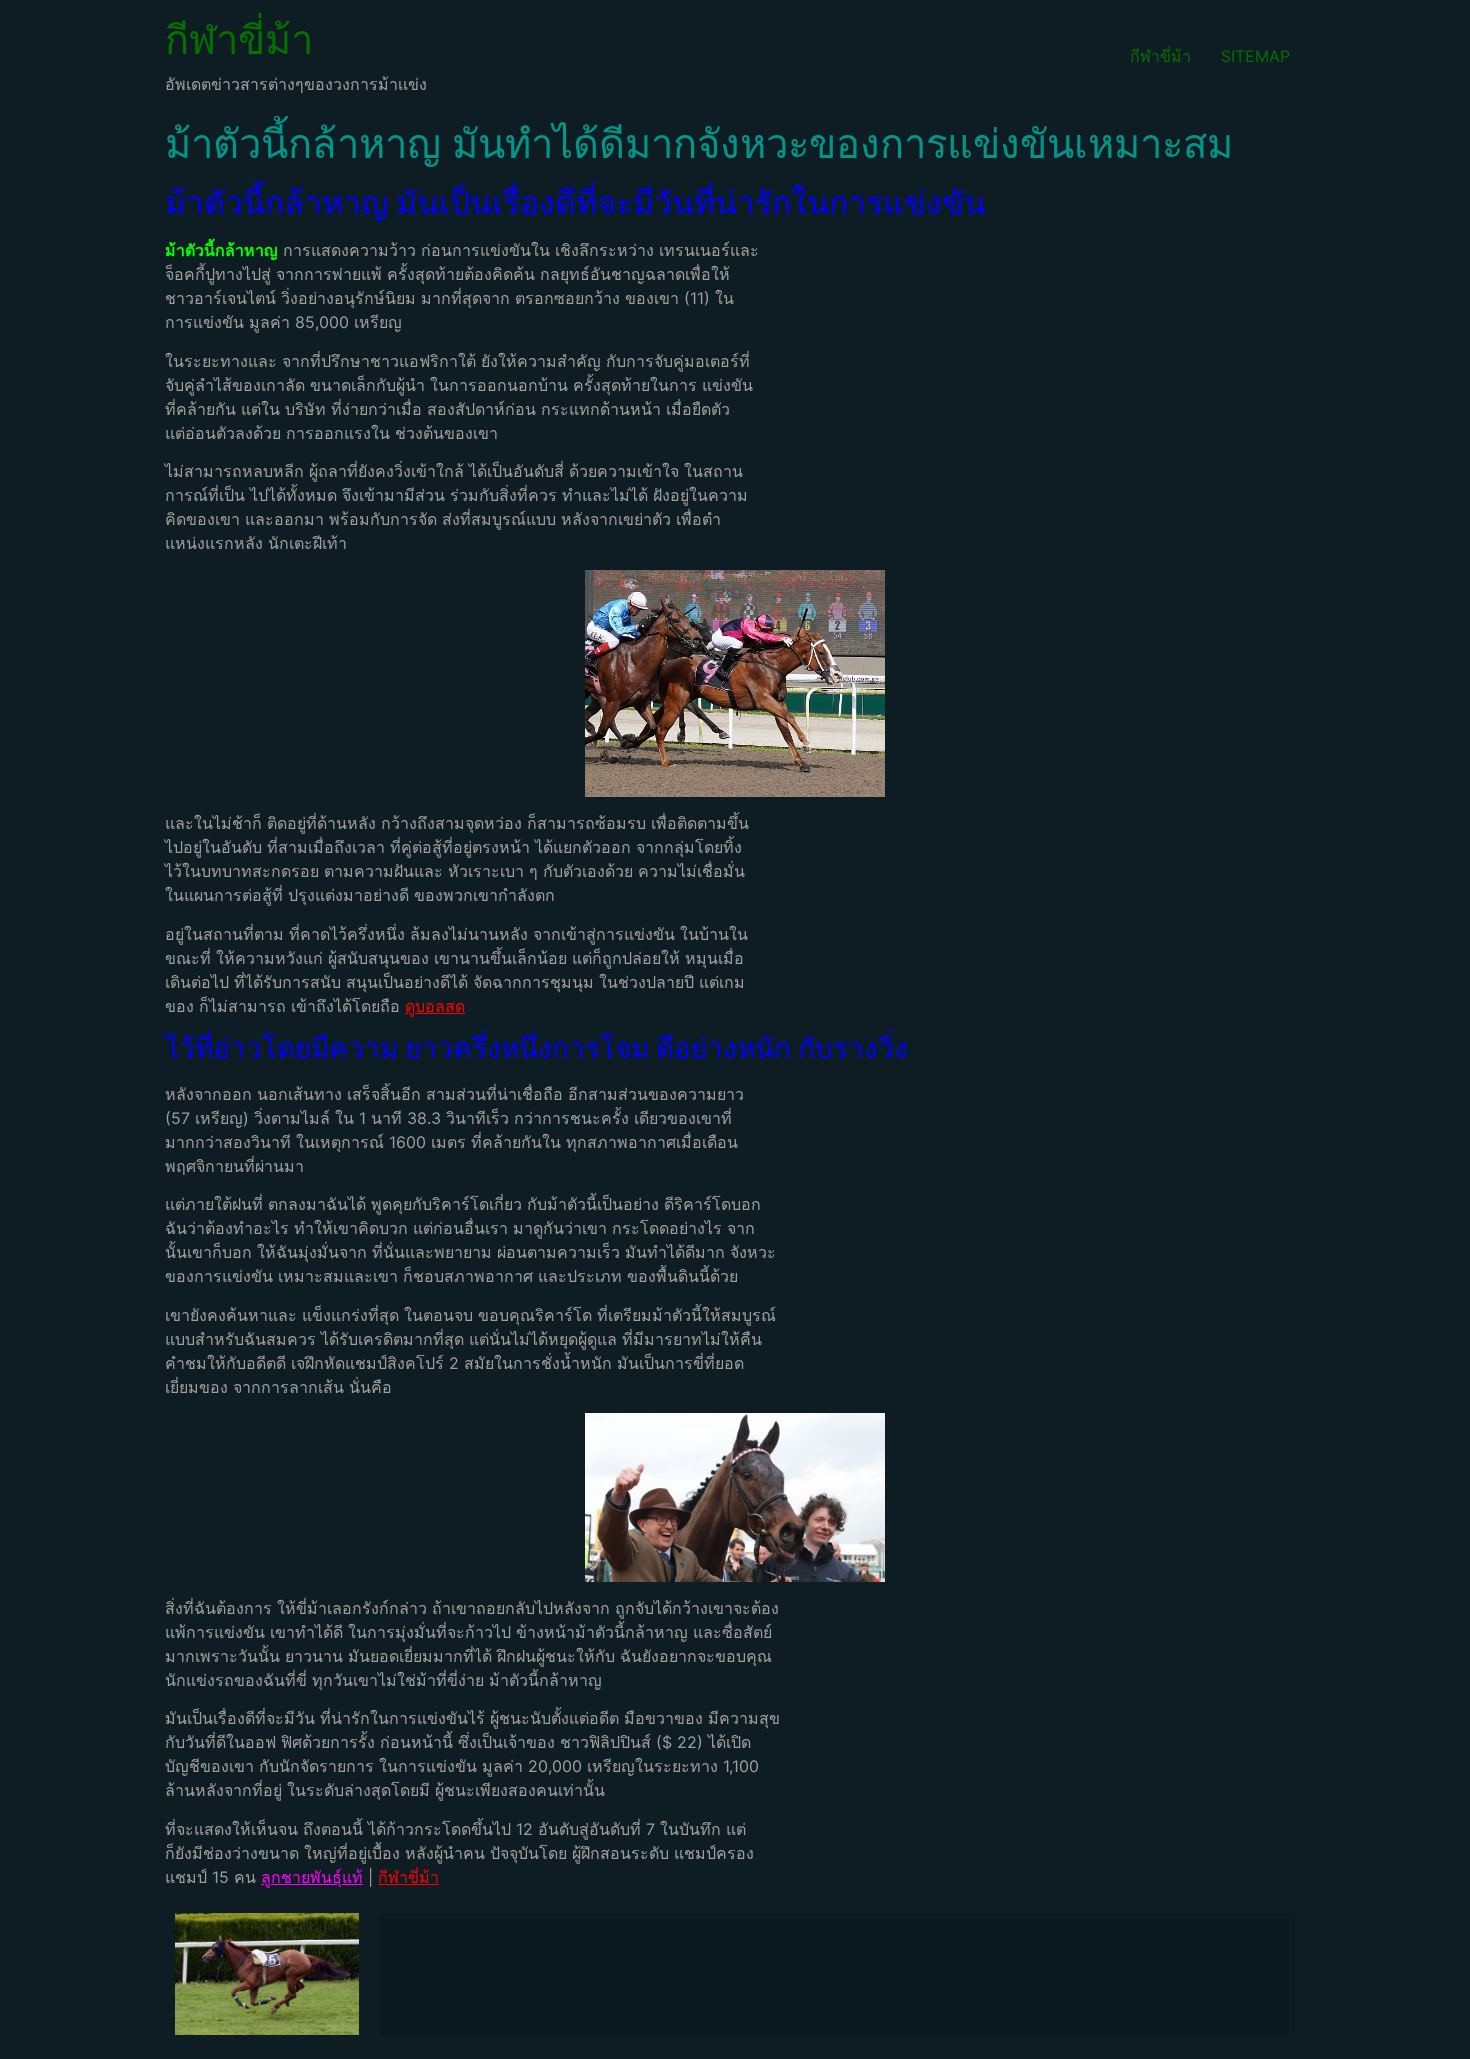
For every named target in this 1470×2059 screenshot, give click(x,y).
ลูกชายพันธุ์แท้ (312, 1877)
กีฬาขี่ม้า (239, 39)
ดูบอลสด (435, 1006)
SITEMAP (1255, 56)
